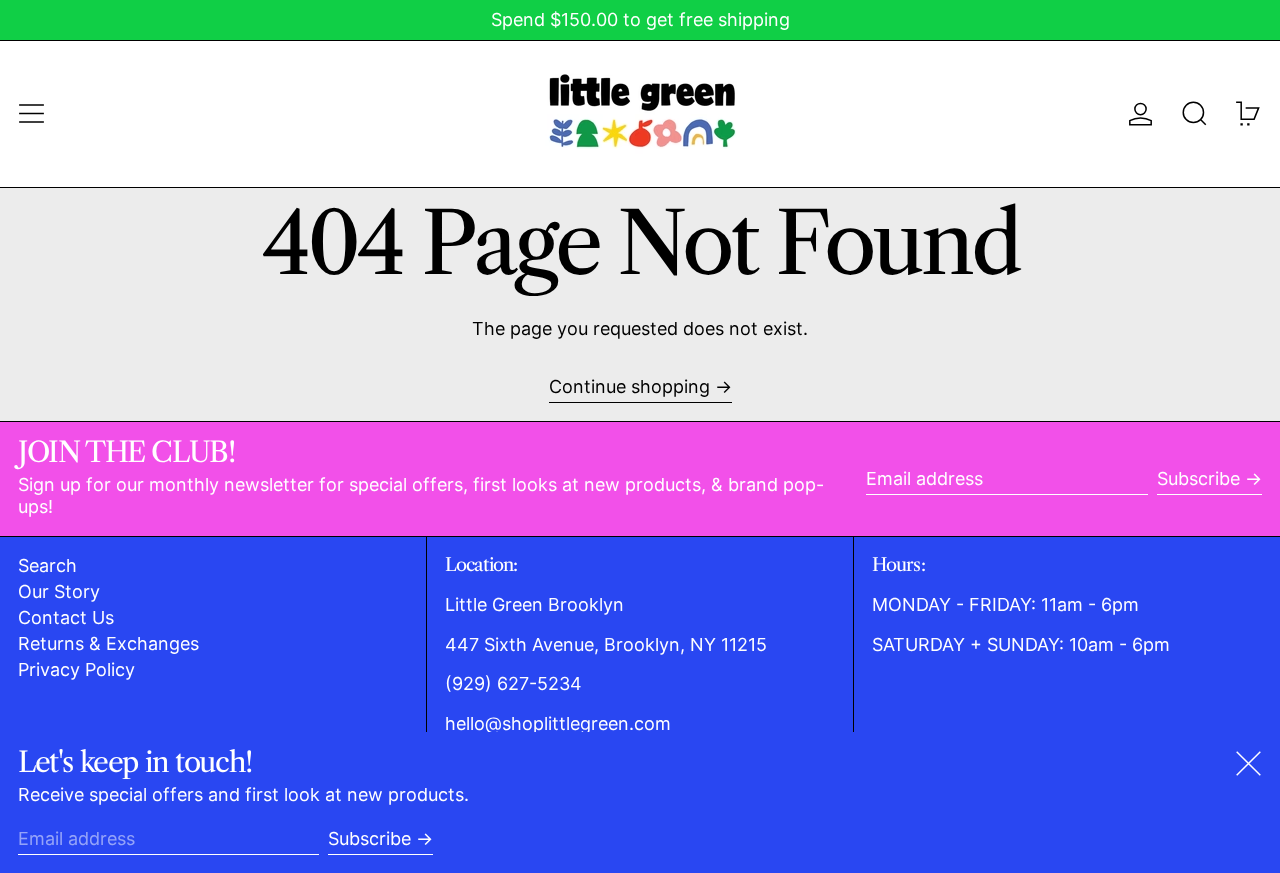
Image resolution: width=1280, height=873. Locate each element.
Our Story (59, 591)
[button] (1194, 113)
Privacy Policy (76, 669)
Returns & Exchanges (108, 643)
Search (47, 565)
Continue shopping (629, 386)
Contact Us (66, 617)
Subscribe (1198, 478)
